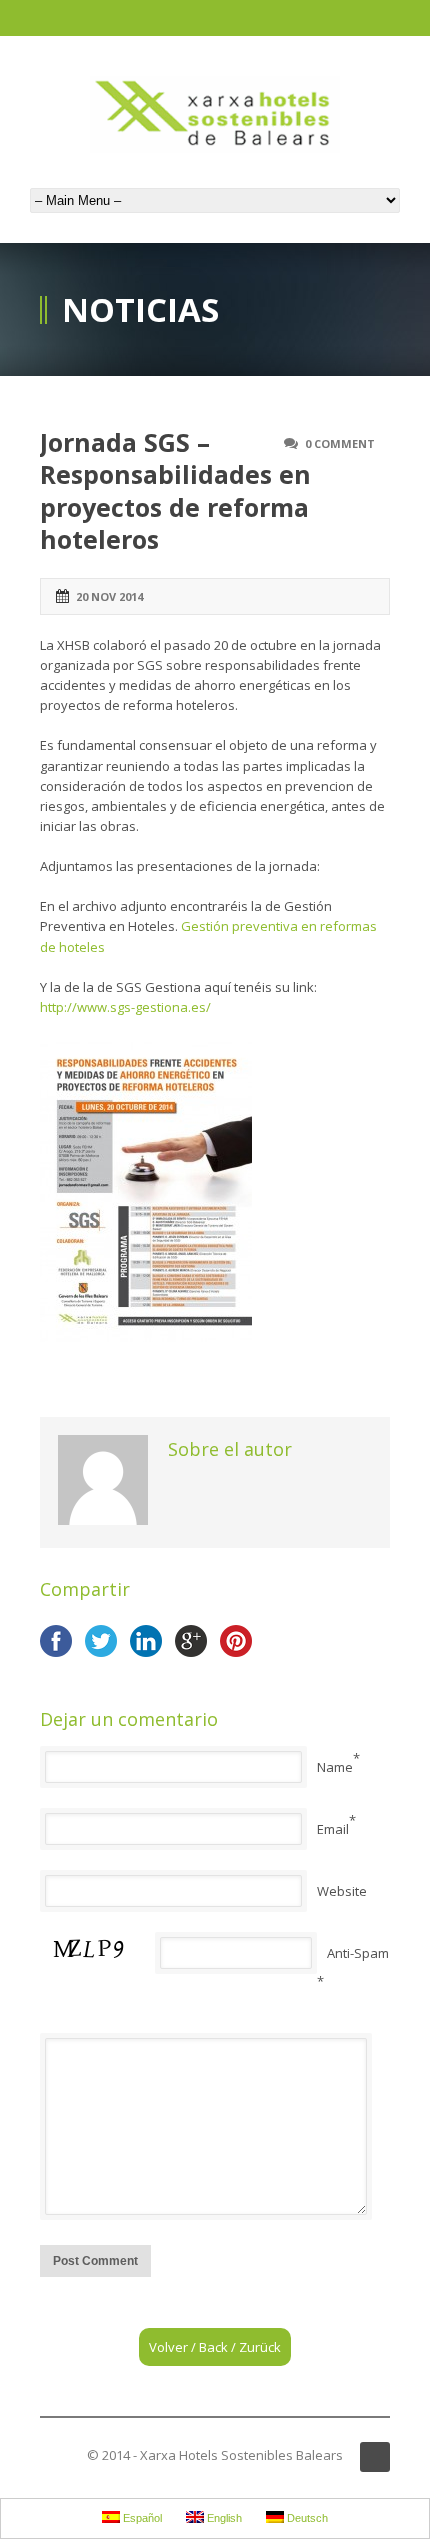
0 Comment (340, 443)
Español (141, 2518)
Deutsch (306, 2518)
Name (335, 1767)
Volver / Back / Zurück (215, 2347)
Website (342, 1891)
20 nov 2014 (109, 596)
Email (333, 1829)
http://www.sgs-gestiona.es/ (125, 1007)
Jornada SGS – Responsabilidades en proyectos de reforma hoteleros (175, 491)
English (223, 2518)
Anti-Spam (358, 1953)
